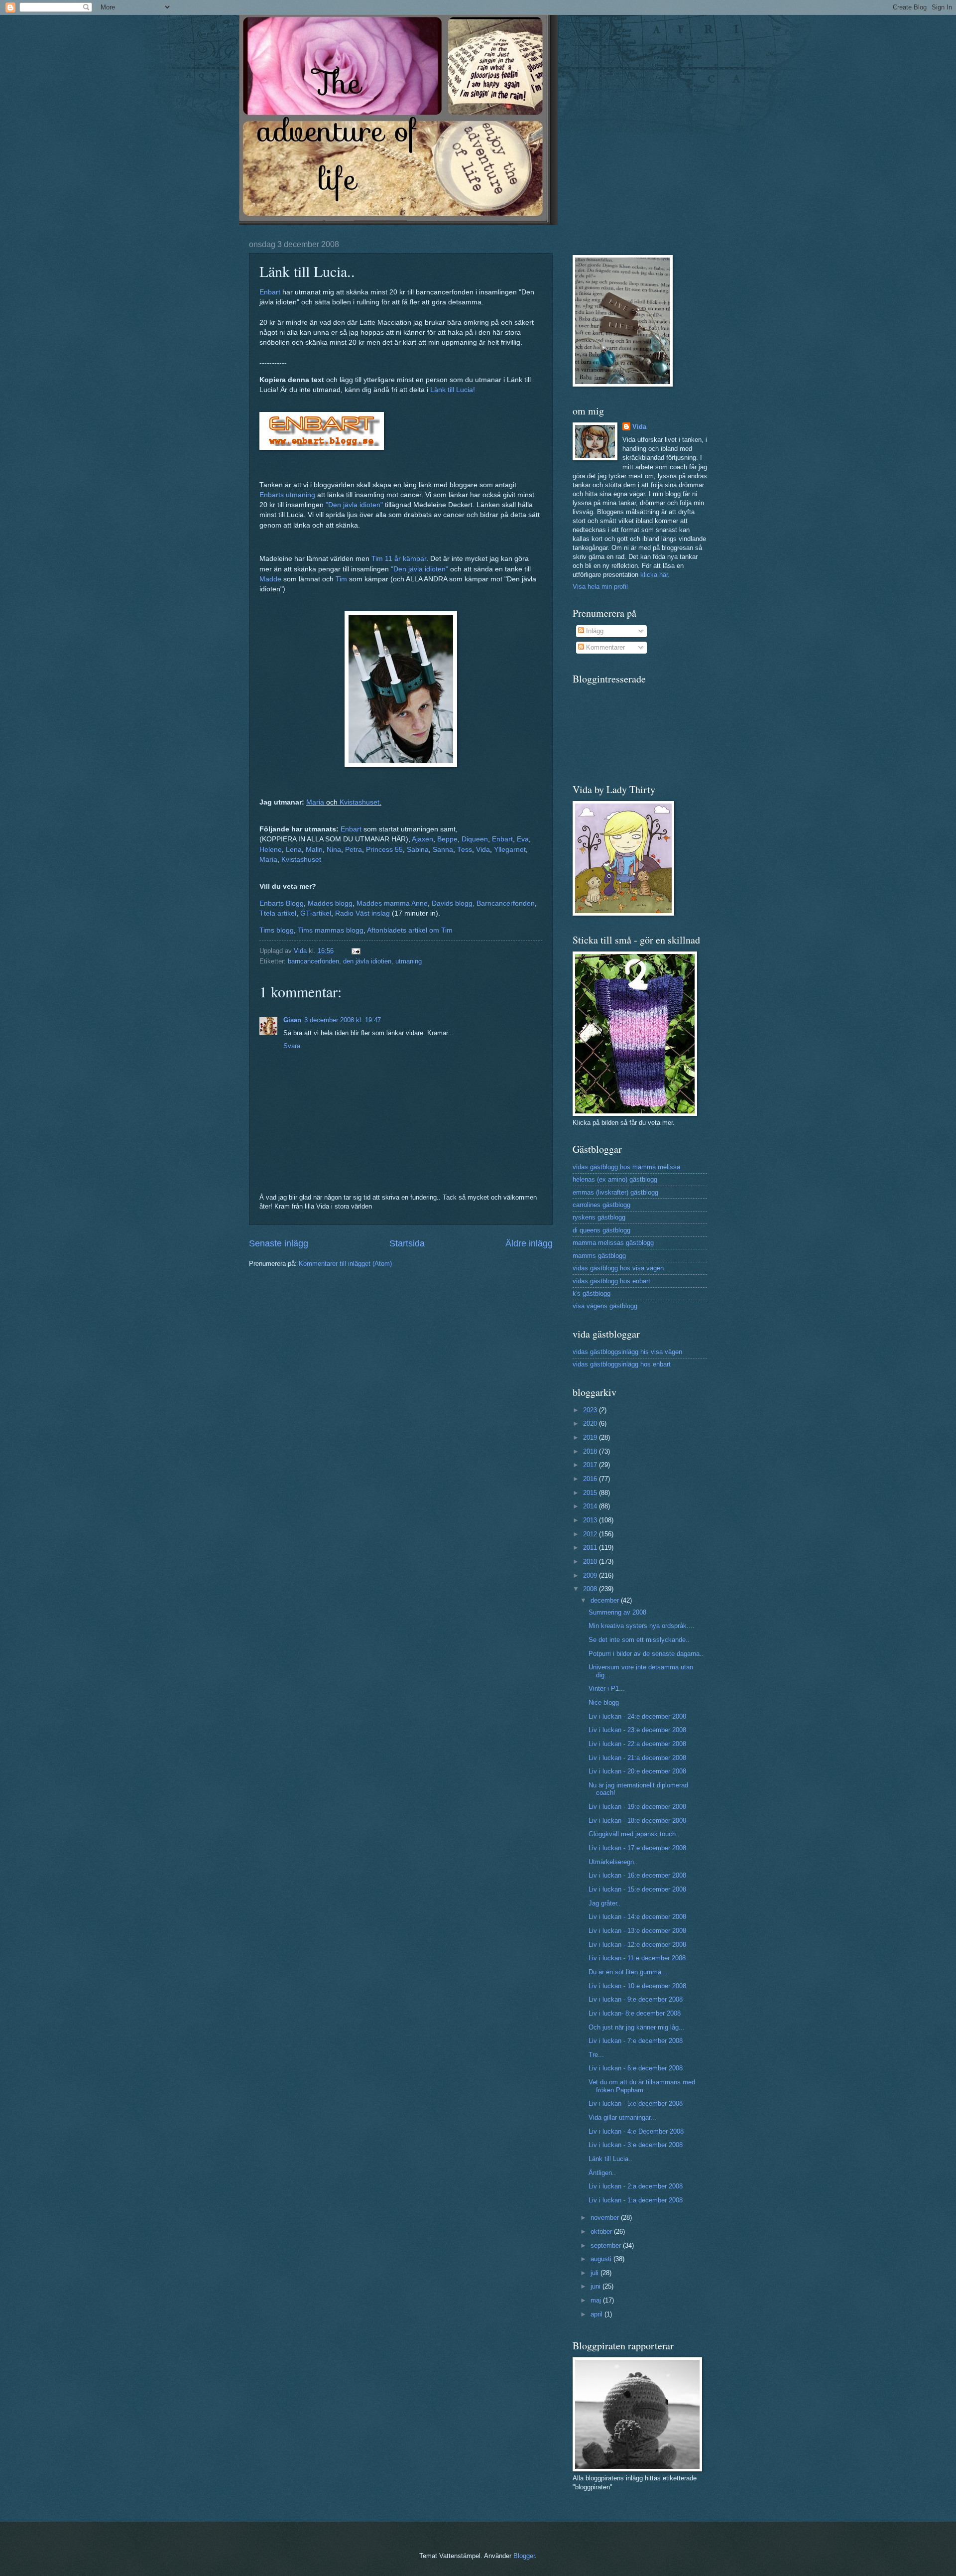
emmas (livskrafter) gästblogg (615, 1192)
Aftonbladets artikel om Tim (410, 930)
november (606, 2218)
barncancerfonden (313, 961)
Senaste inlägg (279, 1243)
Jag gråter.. (605, 1903)
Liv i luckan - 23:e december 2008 (637, 1730)
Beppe (447, 839)
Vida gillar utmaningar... (622, 2117)
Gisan (292, 1020)
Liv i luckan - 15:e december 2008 (637, 1889)
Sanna (443, 850)
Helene (271, 850)
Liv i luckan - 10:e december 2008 (637, 1986)
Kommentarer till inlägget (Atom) (345, 1264)
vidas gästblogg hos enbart (611, 1281)
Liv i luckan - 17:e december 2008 (637, 1848)
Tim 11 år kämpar (399, 559)
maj (597, 2300)
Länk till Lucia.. (610, 2159)
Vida (483, 850)
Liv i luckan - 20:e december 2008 (637, 1771)
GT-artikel (316, 913)
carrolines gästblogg (601, 1205)
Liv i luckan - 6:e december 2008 (636, 2068)
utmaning (409, 961)
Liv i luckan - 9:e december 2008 (636, 1999)
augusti (602, 2259)
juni (597, 2286)
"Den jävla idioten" (354, 505)
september (607, 2245)
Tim (341, 579)
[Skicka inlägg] (356, 951)
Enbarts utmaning (287, 495)
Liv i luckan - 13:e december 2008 (637, 1931)
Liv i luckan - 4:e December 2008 (636, 2131)
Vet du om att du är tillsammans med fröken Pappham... (642, 2086)
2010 (591, 1561)
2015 (591, 1493)
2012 (591, 1534)
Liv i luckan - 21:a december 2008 (637, 1758)
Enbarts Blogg (282, 903)
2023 (591, 1410)
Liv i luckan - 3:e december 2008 (636, 2145)
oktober (602, 2232)
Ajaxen (422, 839)
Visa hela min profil (600, 587)
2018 (591, 1451)
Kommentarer (604, 647)
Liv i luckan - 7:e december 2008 (636, 2041)
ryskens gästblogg (599, 1217)
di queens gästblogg (601, 1230)
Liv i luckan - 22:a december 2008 (637, 1744)
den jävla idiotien (367, 961)
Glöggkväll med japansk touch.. (634, 1834)
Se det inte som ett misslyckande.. (639, 1640)
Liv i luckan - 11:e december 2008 (637, 1958)
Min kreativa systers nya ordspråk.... (642, 1626)
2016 (591, 1479)
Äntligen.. (602, 2173)
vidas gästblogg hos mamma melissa (626, 1167)
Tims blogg (277, 930)
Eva (523, 839)
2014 (591, 1506)
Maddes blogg (330, 903)
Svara (292, 1046)
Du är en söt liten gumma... (628, 1972)
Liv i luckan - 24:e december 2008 (637, 1716)
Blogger (524, 2556)
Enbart (270, 292)
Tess (465, 850)
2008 (591, 1589)
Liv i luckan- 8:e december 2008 (635, 2013)
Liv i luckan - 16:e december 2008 (637, 1875)
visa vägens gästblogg (605, 1306)
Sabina (418, 850)
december (606, 1600)
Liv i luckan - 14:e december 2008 (637, 1917)
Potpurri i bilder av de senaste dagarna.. (646, 1654)
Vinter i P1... (607, 1689)
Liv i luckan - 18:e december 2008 (637, 1821)
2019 (591, 1437)
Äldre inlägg (529, 1243)
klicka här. (655, 575)
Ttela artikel (278, 913)
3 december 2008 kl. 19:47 (343, 1020)
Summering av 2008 (617, 1612)
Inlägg (594, 631)
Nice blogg (604, 1702)
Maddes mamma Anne (392, 903)
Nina (334, 850)
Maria (315, 802)
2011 (591, 1548)
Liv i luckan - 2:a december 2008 (636, 2186)
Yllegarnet (510, 850)
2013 (591, 1520)
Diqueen (475, 839)
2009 (591, 1575)
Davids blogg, (453, 903)
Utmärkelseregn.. (613, 1862)
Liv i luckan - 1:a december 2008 (636, 2200)
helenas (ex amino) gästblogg (615, 1179)
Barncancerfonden (506, 903)
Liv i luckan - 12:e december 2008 (637, 1945)
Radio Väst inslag (362, 913)
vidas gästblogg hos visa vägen (618, 1268)
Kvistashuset (359, 802)
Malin (314, 850)
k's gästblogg (592, 1293)
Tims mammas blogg (331, 930)
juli (596, 2273)
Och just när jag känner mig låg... (637, 2027)
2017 (591, 1465)
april (597, 2314)
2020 (591, 1424)
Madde (270, 579)
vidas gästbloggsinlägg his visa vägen (627, 1352)
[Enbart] (322, 448)
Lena (294, 850)
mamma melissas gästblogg (613, 1243)
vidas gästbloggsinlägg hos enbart (622, 1364)
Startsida (407, 1243)
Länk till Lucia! (453, 390)
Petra (354, 850)
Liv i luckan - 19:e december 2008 (637, 1807)
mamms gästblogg (599, 1256)
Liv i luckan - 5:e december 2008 (636, 2103)
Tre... (596, 2055)
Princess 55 (384, 850)
